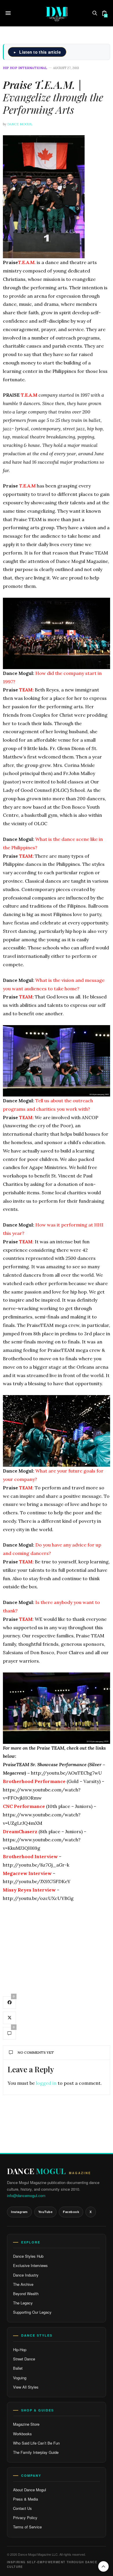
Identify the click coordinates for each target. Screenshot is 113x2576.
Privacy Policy (25, 2518)
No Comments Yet (36, 2052)
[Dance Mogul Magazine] (57, 13)
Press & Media (25, 2499)
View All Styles (26, 2387)
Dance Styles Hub (28, 2256)
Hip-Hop (20, 2350)
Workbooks (22, 2434)
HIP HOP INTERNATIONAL (25, 68)
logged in (46, 2083)
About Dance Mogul (30, 2490)
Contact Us (22, 2508)
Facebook (71, 2212)
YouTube (45, 2212)
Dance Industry (26, 2275)
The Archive (23, 2284)
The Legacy (23, 2303)
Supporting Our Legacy (32, 2312)
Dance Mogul (20, 124)
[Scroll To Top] (103, 2566)
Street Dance (24, 2359)
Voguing (20, 2378)
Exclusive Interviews (30, 2265)
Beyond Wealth (26, 2294)
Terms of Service (27, 2527)
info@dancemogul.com (26, 2195)
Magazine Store (26, 2424)
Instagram (19, 2212)
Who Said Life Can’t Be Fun (36, 2443)
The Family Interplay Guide (36, 2452)
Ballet (18, 2368)
